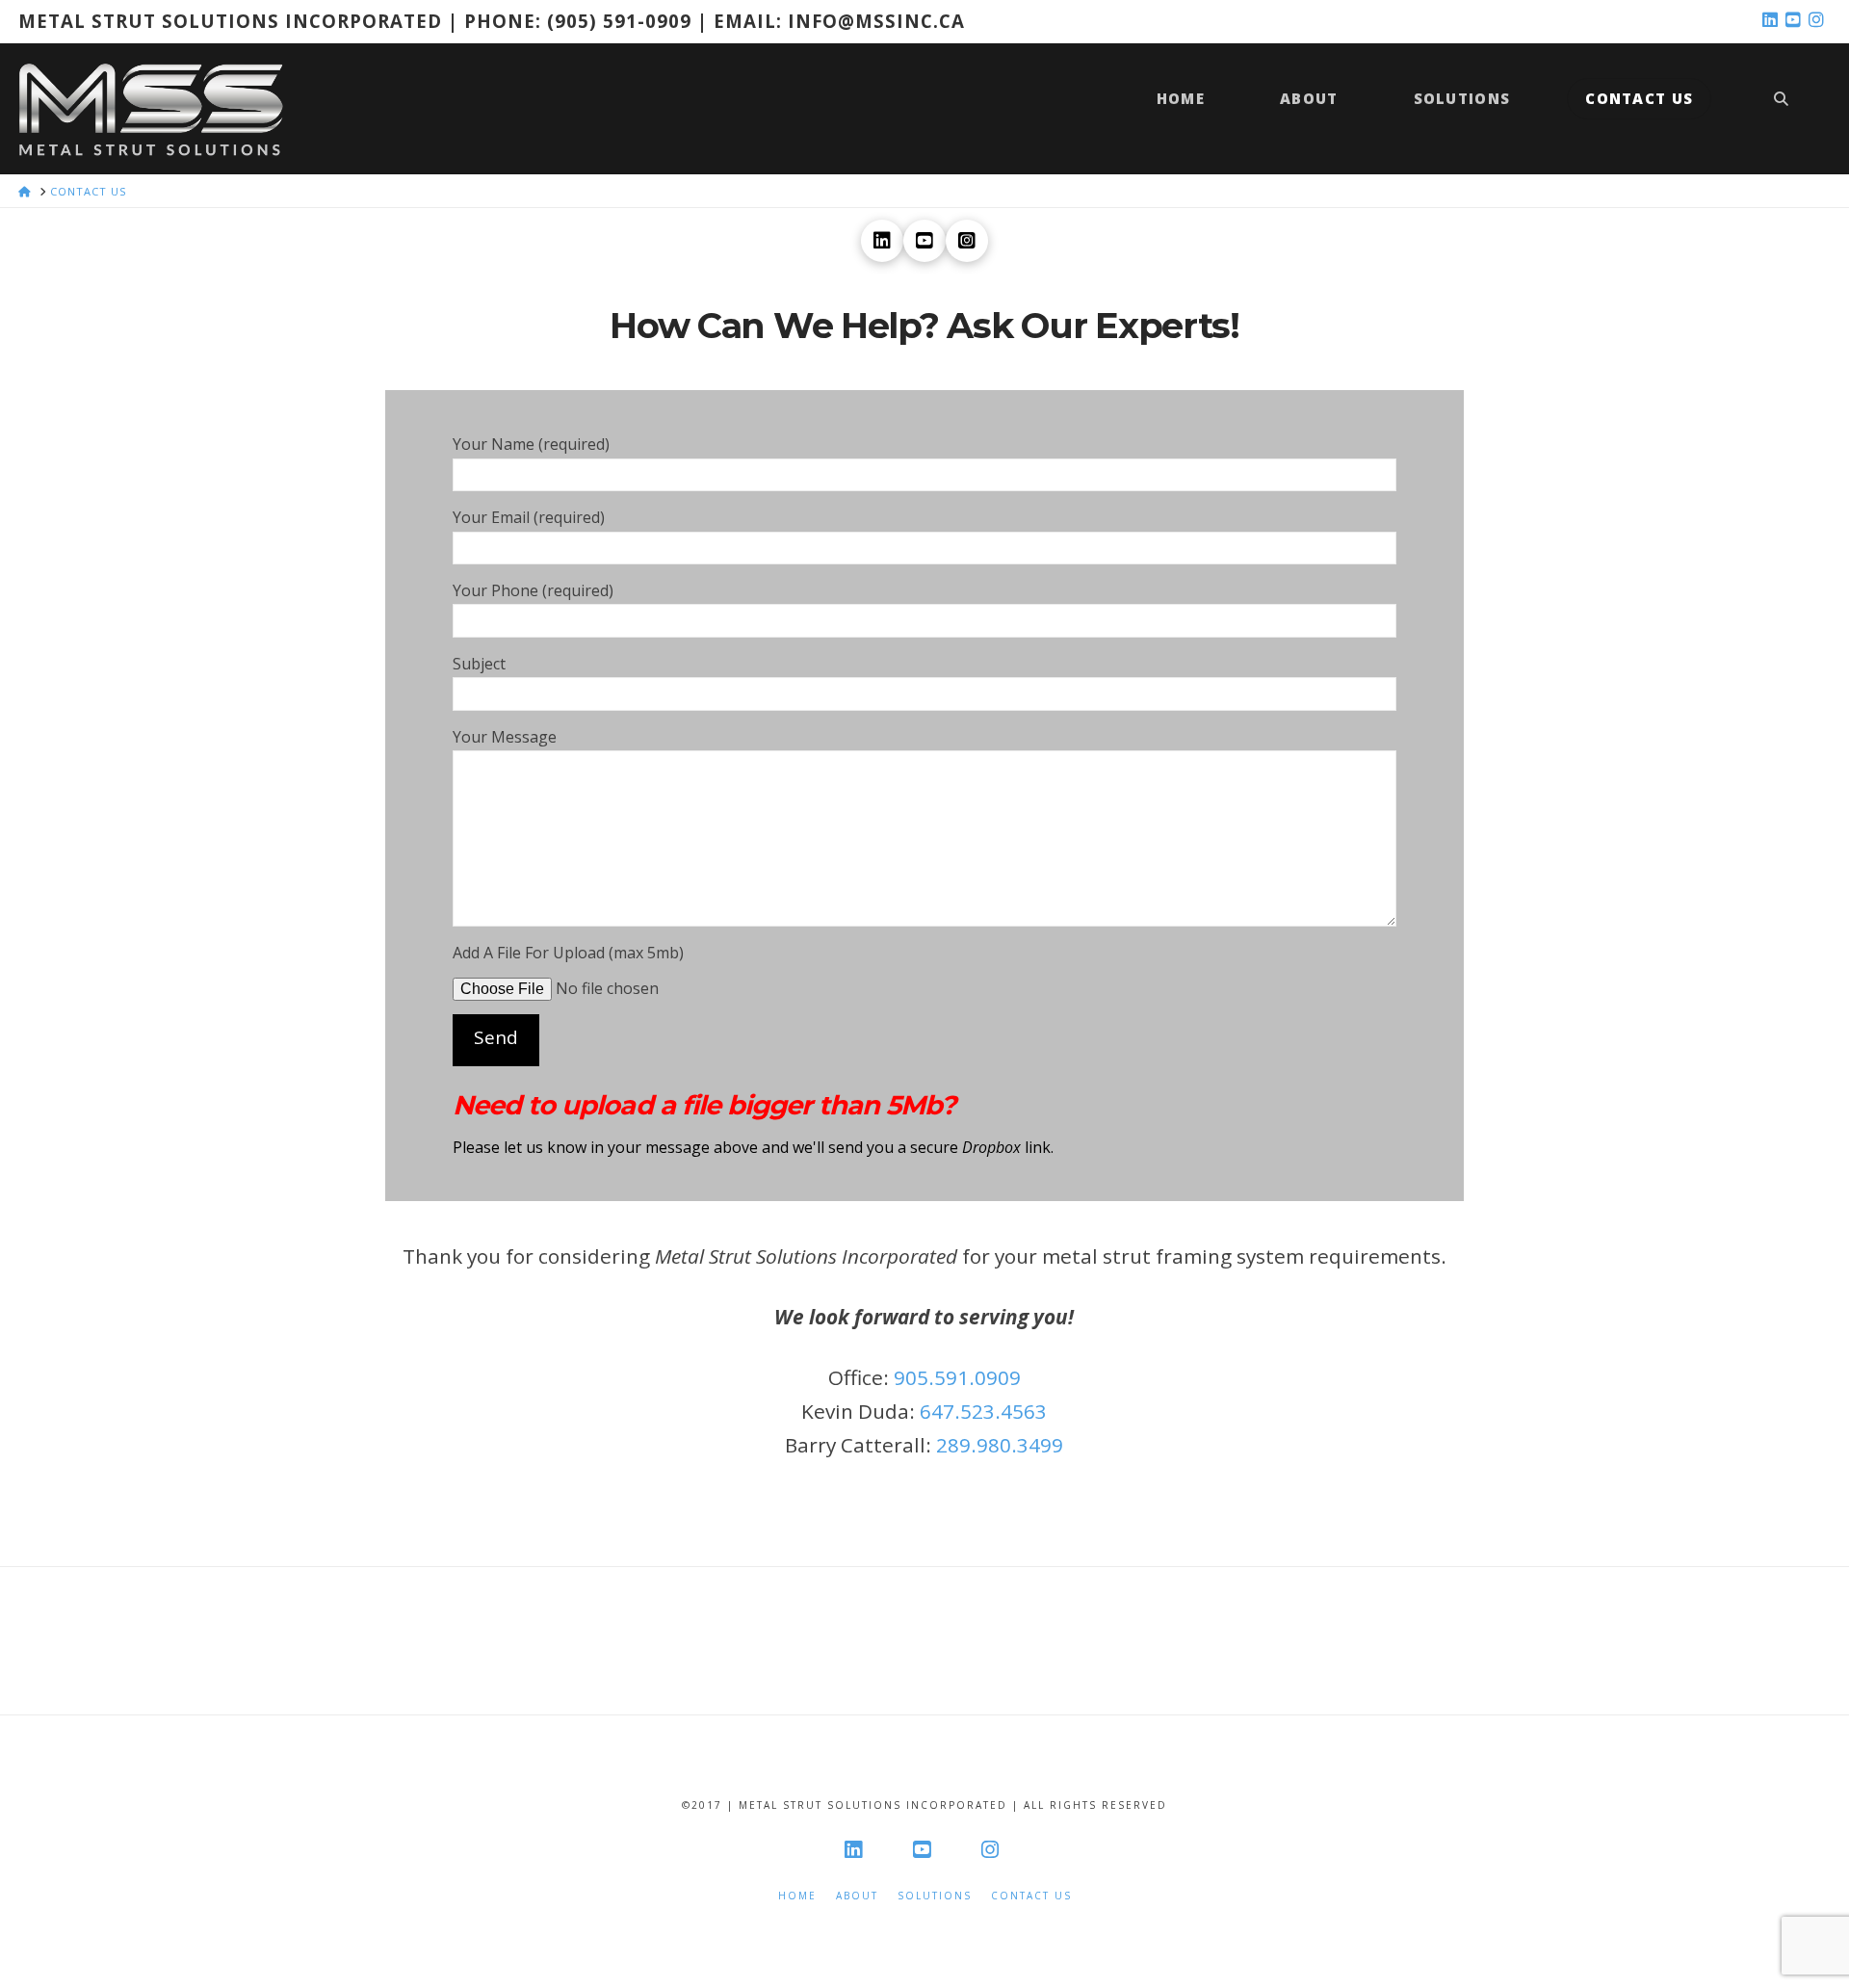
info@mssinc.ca (876, 21)
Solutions (935, 1896)
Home (797, 1896)
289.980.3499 (1000, 1445)
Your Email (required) (529, 517)
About (857, 1896)
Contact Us (1031, 1896)
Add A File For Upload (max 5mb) (568, 953)
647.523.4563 (983, 1411)
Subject (479, 664)
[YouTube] (1796, 20)
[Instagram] (1819, 20)
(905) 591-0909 (619, 21)
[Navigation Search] (1781, 108)
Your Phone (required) (533, 590)
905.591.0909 (957, 1377)
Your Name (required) (531, 444)
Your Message (505, 737)
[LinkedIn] (1773, 20)
